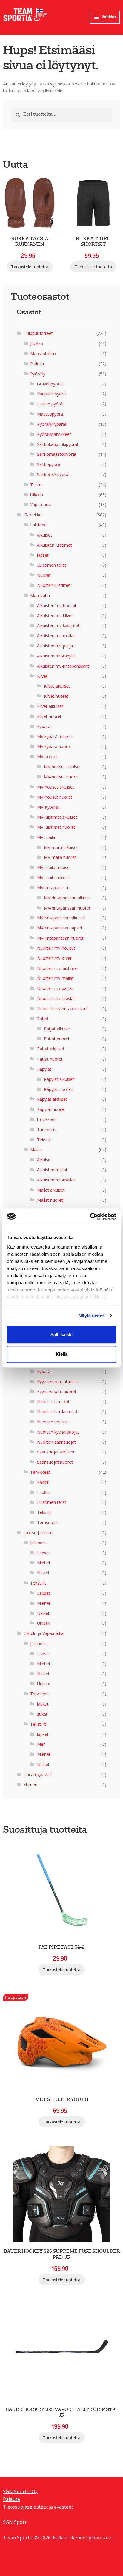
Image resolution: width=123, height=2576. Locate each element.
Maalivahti (40, 595)
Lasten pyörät (50, 404)
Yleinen (30, 1785)
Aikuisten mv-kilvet (55, 616)
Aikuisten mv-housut (57, 605)
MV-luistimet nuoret (56, 827)
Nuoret (44, 575)
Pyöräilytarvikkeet (54, 434)
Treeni (36, 485)
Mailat (36, 1149)
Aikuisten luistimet (54, 545)
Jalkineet (38, 1543)
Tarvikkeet (47, 1130)
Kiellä (62, 1354)
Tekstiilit (38, 1583)
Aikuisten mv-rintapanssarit (63, 666)
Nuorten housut (52, 1422)
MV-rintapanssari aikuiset (68, 898)
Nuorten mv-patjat (55, 988)
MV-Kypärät (48, 807)
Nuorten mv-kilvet (54, 958)
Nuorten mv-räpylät (56, 998)
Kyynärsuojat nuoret (57, 1391)
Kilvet (42, 676)
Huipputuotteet (38, 333)
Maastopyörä (50, 414)
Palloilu (37, 364)
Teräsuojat (48, 1522)
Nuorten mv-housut (56, 948)
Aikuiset (44, 535)
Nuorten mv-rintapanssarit (63, 1009)
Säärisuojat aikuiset (56, 1452)
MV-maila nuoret (60, 857)
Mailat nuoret (50, 1200)
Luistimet (39, 525)
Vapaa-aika (41, 505)
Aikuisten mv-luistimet (58, 625)
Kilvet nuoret (56, 696)
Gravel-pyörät (50, 384)
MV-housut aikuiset (62, 767)
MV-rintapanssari (53, 888)
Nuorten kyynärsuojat (58, 1432)
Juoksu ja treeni (39, 1533)
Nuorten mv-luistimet (58, 968)
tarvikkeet (46, 1119)
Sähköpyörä (49, 464)
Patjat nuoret (57, 1039)
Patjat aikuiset (58, 1029)
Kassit (43, 1482)
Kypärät (44, 726)
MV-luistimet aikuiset (57, 817)
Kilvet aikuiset (57, 686)
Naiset (43, 1573)
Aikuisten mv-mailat (56, 636)
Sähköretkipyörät (53, 474)
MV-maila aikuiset (61, 847)
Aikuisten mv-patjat (56, 646)
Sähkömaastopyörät (57, 454)
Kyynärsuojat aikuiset (58, 1382)
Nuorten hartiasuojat (57, 1412)
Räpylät (44, 1069)
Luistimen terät (52, 565)
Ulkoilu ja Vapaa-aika (44, 1633)
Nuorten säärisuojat (56, 1442)
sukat (42, 1714)
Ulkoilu (37, 495)
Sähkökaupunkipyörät (58, 444)
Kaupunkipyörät (52, 394)
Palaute (11, 2499)
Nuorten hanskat (53, 1402)
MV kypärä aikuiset (55, 737)
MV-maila (46, 837)
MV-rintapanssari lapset (60, 928)
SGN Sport (15, 2522)
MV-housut (48, 757)
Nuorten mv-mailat (55, 978)
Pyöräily (38, 374)
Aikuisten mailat (52, 1170)
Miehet (44, 1563)
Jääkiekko (33, 515)
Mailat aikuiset (51, 1190)
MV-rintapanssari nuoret (67, 908)
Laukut (44, 1492)
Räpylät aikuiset (59, 1079)
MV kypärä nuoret (54, 746)
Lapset (44, 1553)
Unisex (43, 1623)
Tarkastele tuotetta (30, 267)
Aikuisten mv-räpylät (57, 656)
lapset (43, 555)
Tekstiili (44, 1140)
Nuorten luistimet (54, 585)
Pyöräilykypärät (52, 424)
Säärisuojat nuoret (55, 1462)
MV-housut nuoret (61, 777)
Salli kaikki (61, 1334)
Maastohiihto (43, 353)
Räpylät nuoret (58, 1089)
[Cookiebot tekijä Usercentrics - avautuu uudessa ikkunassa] (90, 1217)
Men (41, 1744)
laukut (43, 1704)
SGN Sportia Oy (20, 2491)
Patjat (43, 1019)
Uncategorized (38, 1774)
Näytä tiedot (91, 1316)
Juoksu (37, 343)
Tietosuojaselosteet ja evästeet (38, 2507)
